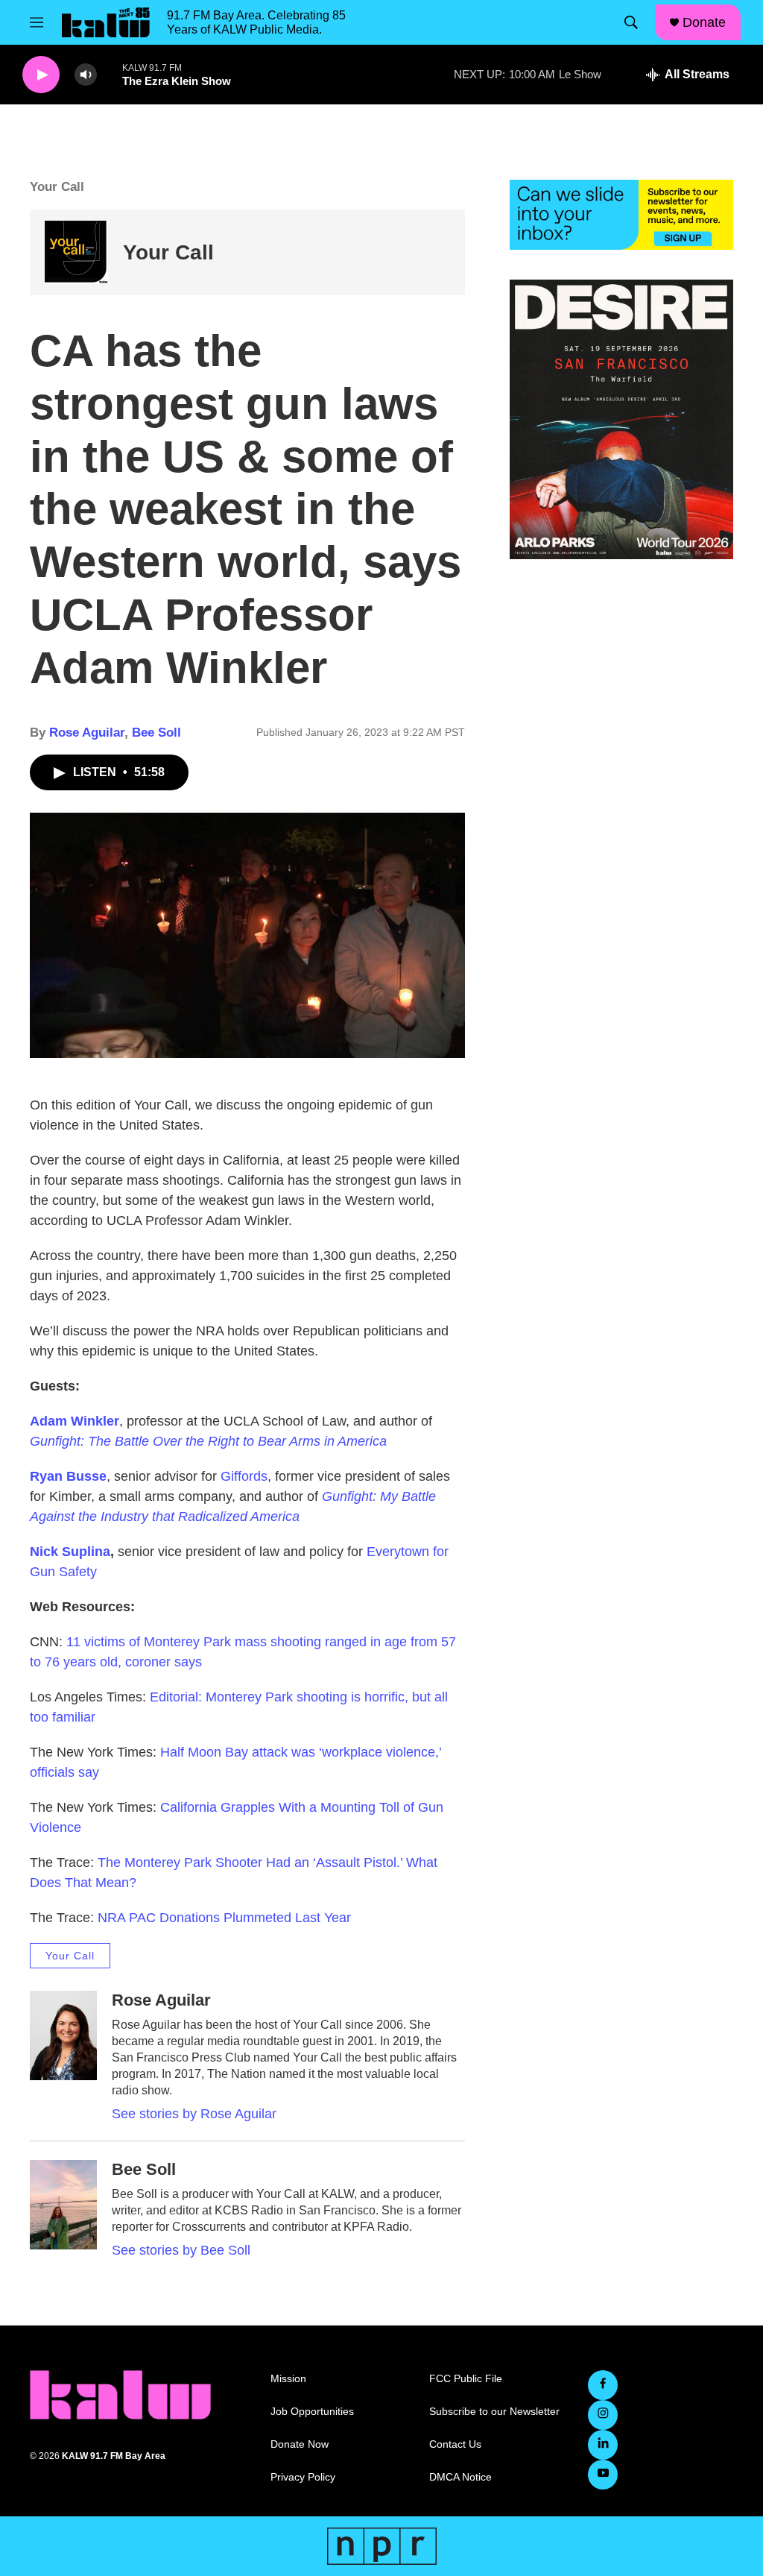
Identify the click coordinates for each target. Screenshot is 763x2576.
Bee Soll (156, 733)
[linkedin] (603, 2445)
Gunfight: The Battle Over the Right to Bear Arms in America (208, 1441)
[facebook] (603, 2385)
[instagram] (603, 2415)
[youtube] (603, 2475)
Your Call (168, 252)
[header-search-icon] (631, 22)
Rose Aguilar (87, 733)
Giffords (244, 1476)
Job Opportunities (312, 2412)
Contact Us (455, 2444)
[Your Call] (76, 252)
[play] (41, 75)
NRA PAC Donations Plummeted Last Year (224, 1918)
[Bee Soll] (63, 2205)
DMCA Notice (460, 2477)
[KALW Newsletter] (621, 215)
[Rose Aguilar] (63, 2035)
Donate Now (300, 2444)
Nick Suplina (70, 1552)
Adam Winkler (75, 1421)
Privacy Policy (303, 2477)
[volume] (86, 75)
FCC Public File (466, 2379)
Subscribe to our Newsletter (494, 2412)
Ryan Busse (68, 1476)
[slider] (110, 74)
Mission (288, 2379)
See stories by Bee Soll (181, 2250)
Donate (704, 22)
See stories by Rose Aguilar (194, 2114)
